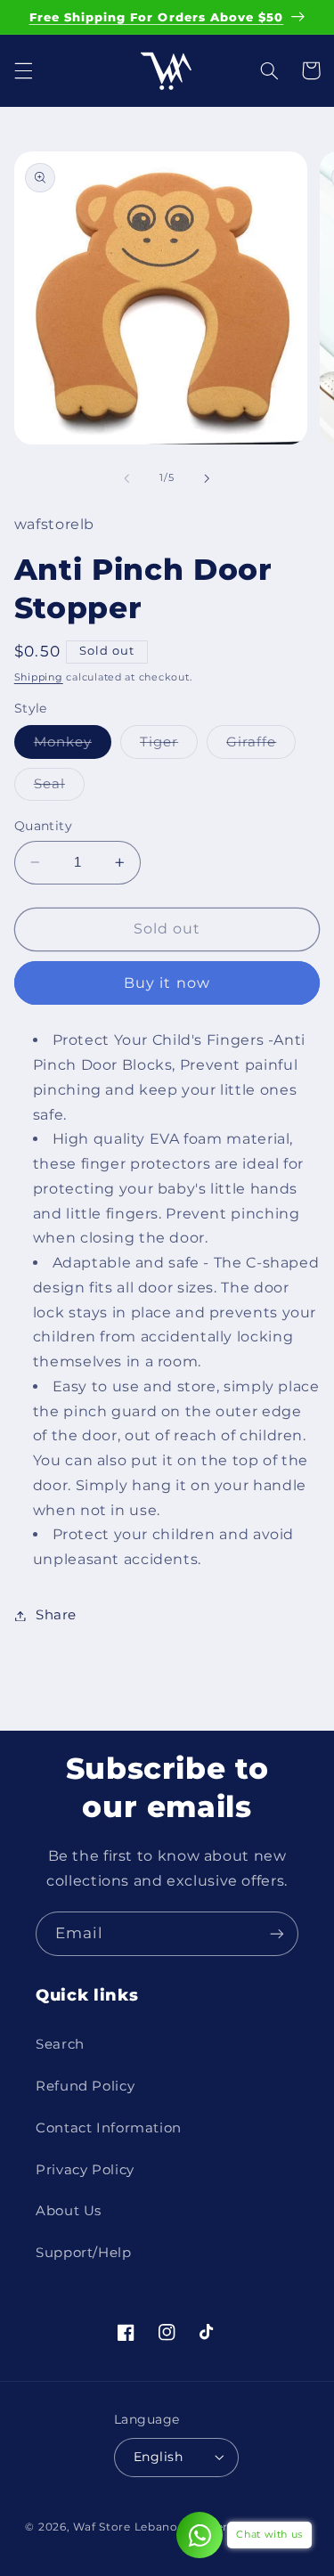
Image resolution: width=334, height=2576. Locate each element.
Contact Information (109, 2128)
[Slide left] (126, 478)
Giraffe (261, 746)
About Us (69, 2211)
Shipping (39, 677)
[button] (23, 70)
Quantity (43, 826)
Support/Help (84, 2253)
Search (60, 2044)
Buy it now (167, 983)
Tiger (169, 746)
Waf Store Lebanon (130, 2527)
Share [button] (56, 1615)
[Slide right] (208, 478)
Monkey (73, 746)
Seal (59, 788)
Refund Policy (85, 2086)
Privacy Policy (85, 2170)
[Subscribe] (277, 1933)
